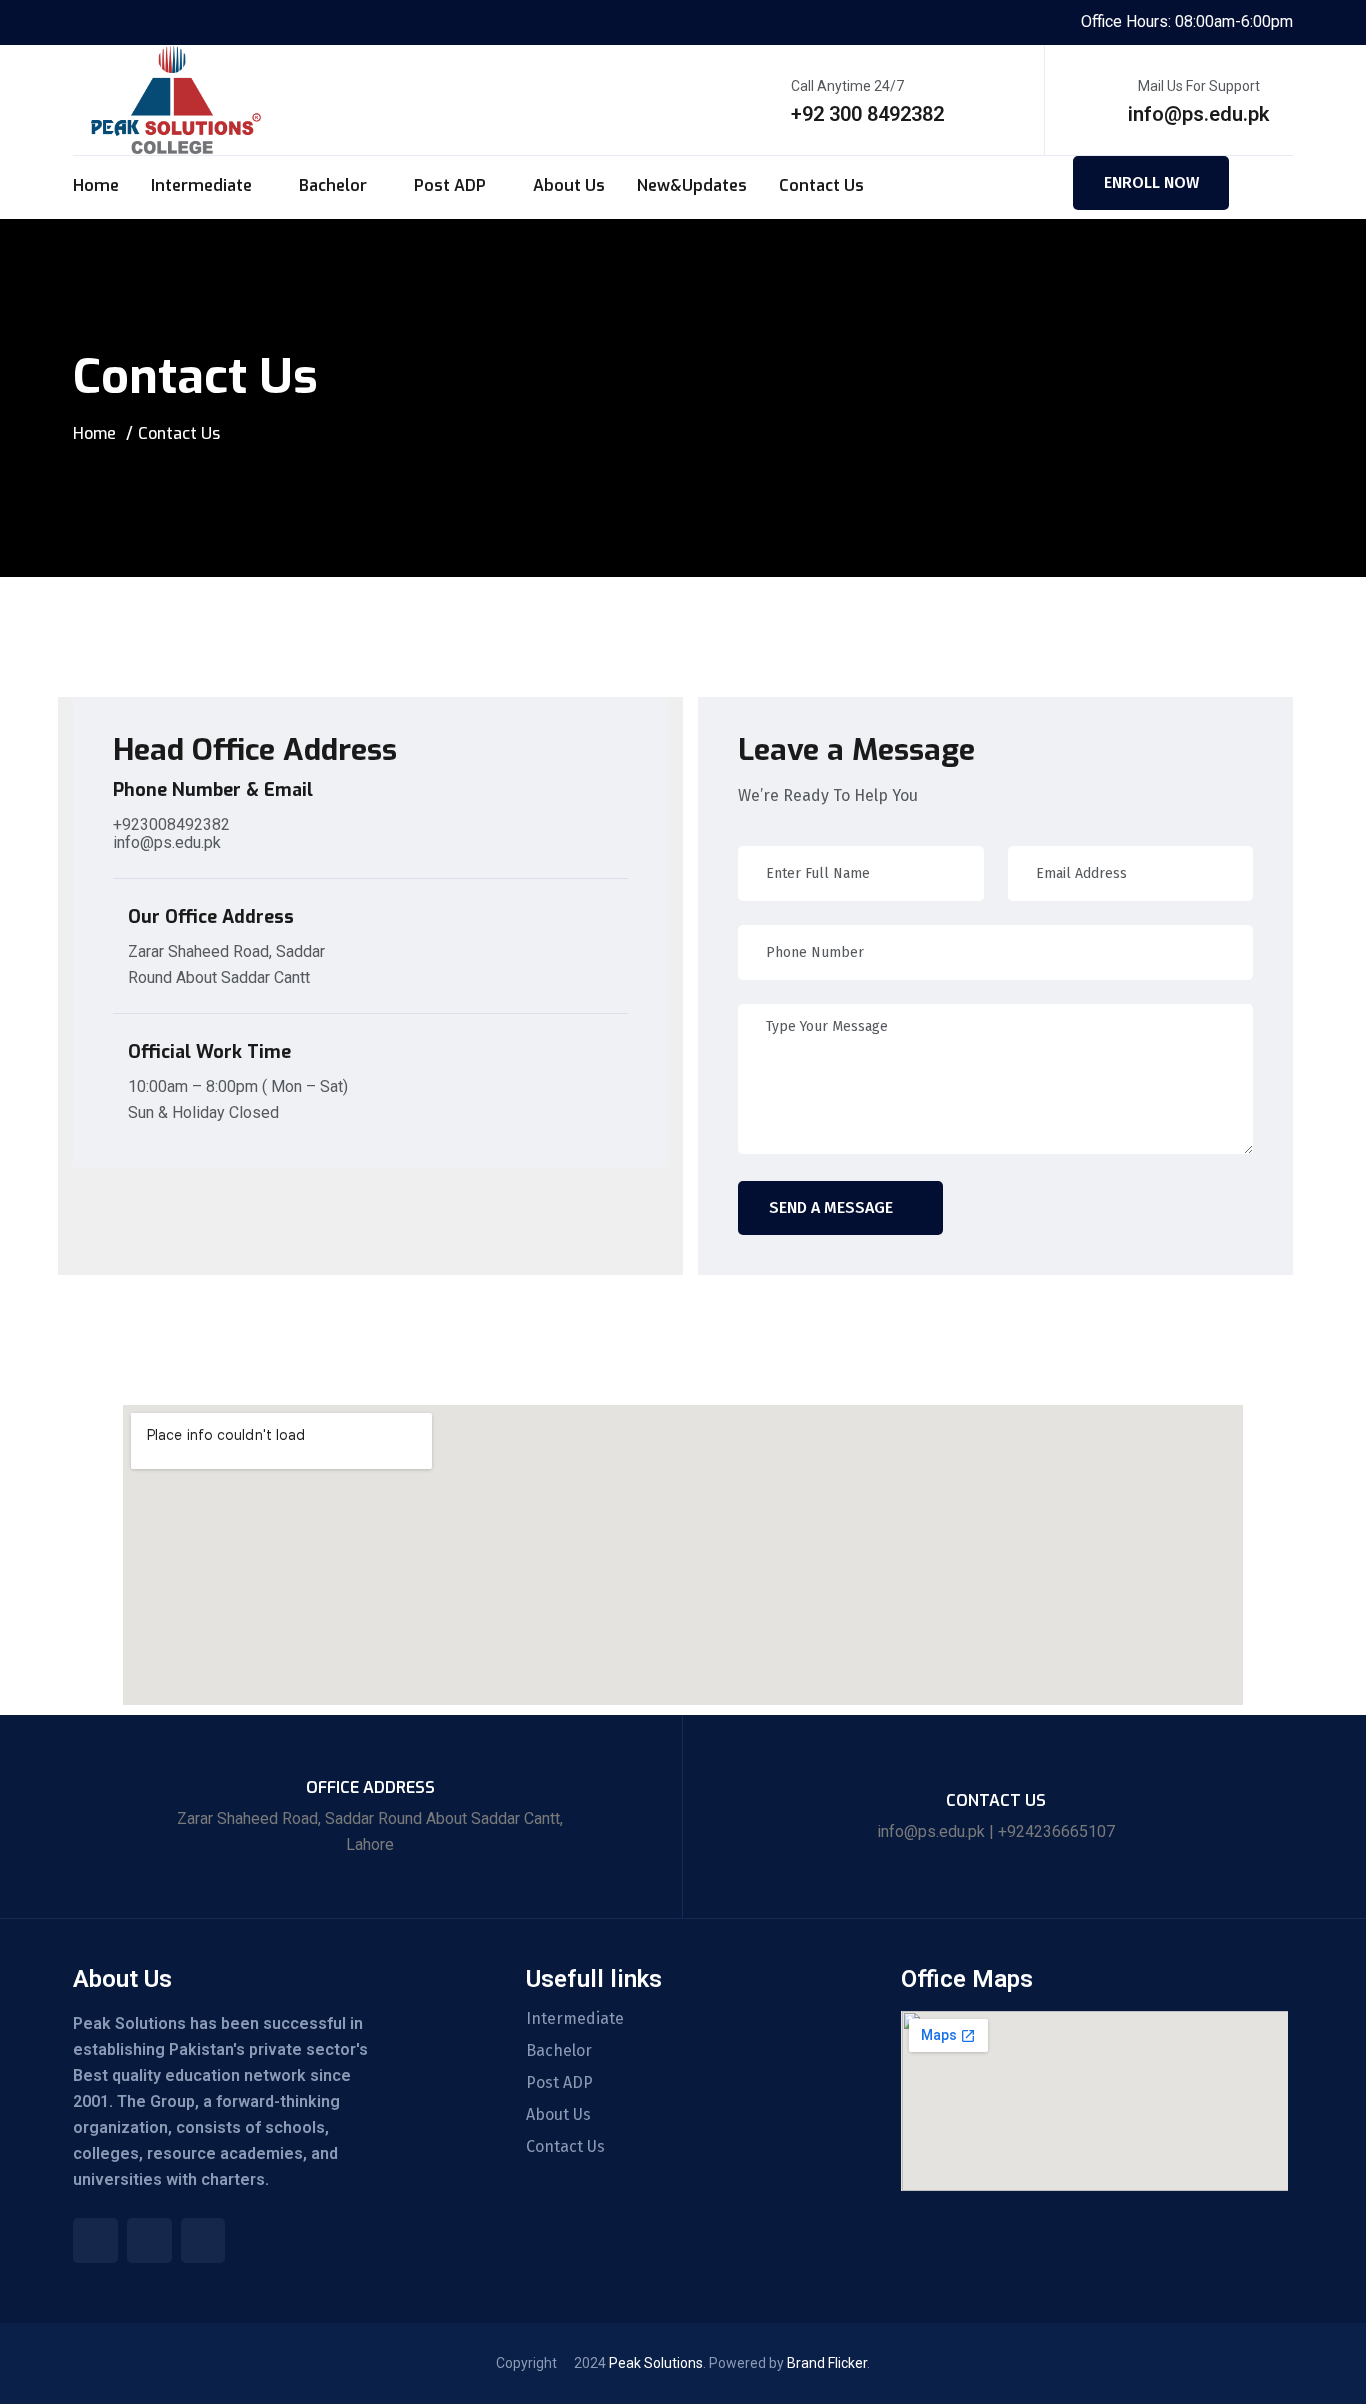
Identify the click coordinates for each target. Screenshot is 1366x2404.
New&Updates (692, 185)
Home (96, 185)
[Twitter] (149, 2240)
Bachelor (333, 185)
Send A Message (831, 1207)
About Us (569, 185)
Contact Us (821, 185)
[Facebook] (95, 2240)
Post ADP (450, 185)
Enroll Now (1151, 182)
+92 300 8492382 (867, 114)
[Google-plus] (203, 2240)
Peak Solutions (656, 2363)
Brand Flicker (827, 2363)
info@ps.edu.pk (1198, 114)
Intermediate (201, 185)
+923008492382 (171, 824)
